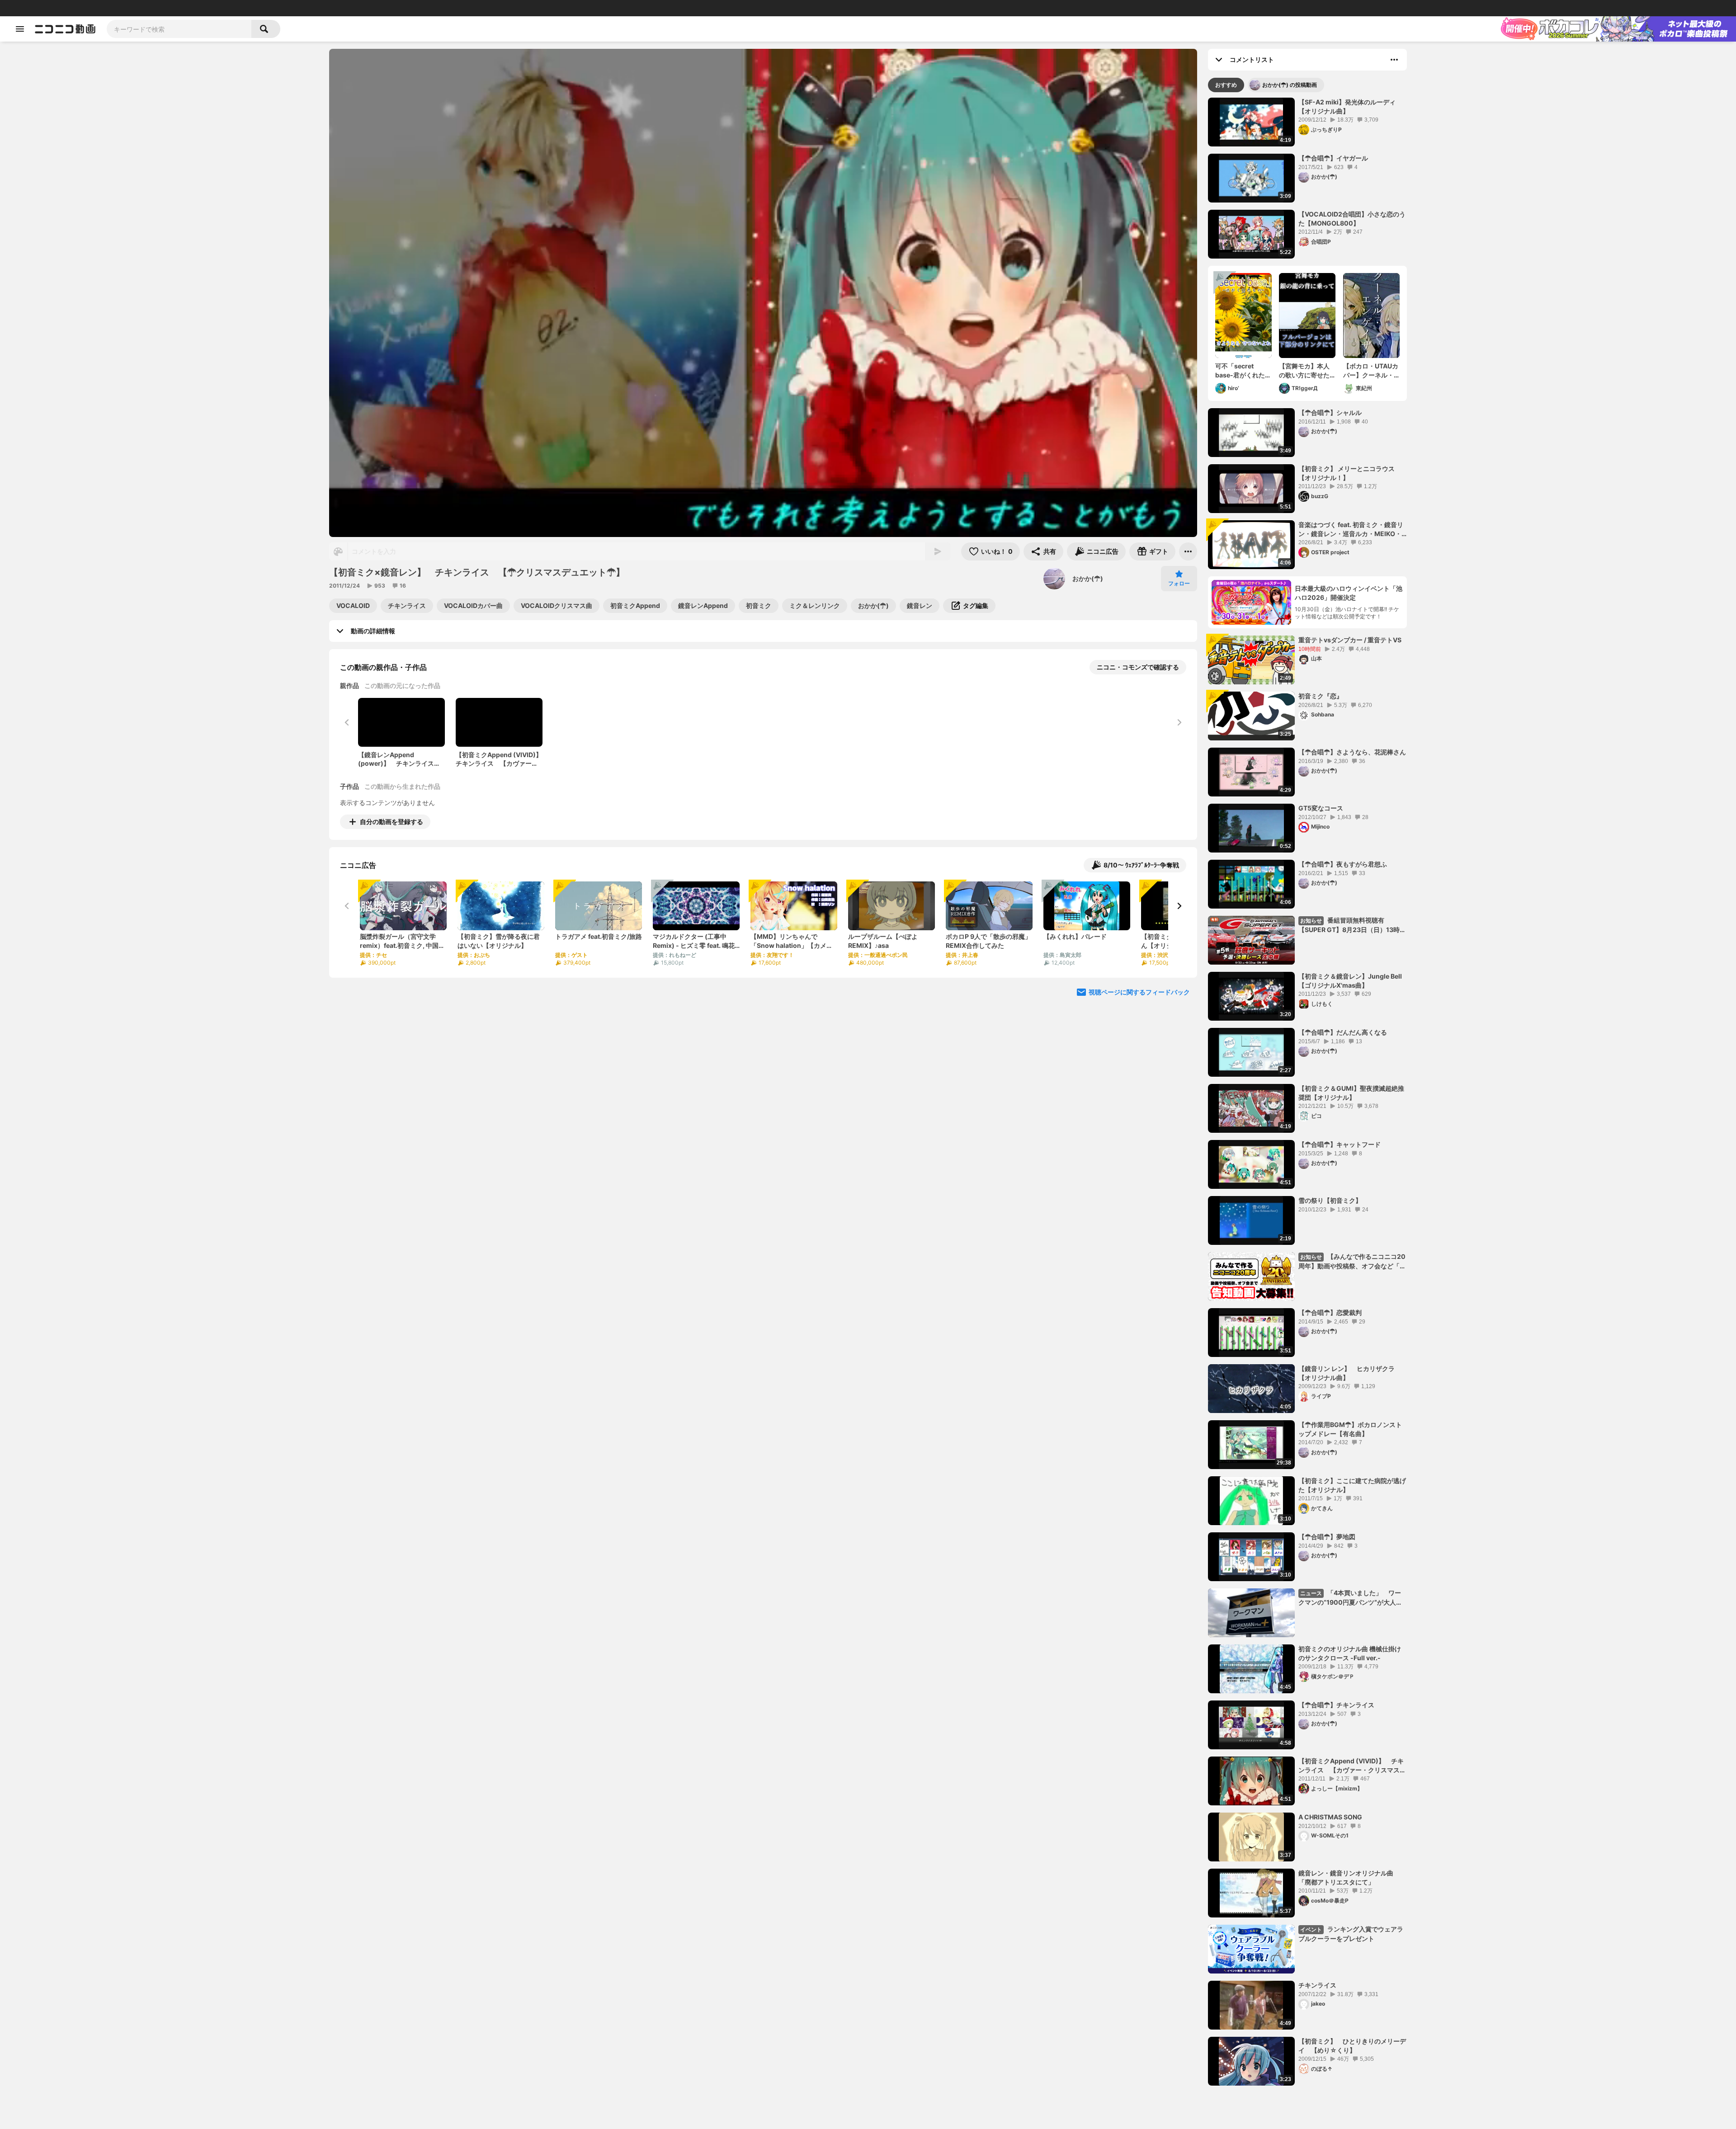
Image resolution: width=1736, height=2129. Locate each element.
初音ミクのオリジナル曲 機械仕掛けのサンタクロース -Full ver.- (1350, 1653)
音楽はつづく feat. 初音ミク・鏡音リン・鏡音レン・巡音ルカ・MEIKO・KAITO (1351, 529)
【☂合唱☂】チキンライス (1336, 1705)
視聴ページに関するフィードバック (1139, 992)
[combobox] (179, 29)
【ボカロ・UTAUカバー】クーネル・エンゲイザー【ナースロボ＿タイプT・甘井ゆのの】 (1371, 371)
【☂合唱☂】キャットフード (1340, 1144)
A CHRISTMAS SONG (1330, 1817)
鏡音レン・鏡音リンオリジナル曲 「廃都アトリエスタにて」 (1346, 1877)
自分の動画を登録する (392, 822)
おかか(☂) (1088, 578)
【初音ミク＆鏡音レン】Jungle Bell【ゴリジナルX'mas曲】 (1350, 981)
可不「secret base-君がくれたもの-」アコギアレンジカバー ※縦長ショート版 (1243, 371)
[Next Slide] (1179, 906)
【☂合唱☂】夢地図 (1327, 1537)
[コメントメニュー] (1394, 60)
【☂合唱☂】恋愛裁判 (1330, 1312)
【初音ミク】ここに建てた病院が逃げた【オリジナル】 (1352, 1485)
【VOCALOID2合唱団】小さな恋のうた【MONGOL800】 (1352, 219)
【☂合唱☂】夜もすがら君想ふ (1343, 864)
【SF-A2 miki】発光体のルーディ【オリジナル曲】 (1347, 106)
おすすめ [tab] (1226, 85)
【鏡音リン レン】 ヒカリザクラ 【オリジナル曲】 (1350, 1373)
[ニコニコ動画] (65, 29)
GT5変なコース (1321, 808)
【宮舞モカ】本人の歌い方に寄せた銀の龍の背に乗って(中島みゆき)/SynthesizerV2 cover (1305, 371)
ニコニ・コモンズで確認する (1138, 667)
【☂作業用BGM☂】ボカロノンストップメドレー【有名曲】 (1350, 1429)
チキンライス (1317, 1985)
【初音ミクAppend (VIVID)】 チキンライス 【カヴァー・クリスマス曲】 (1351, 1766)
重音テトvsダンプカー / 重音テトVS (1350, 640)
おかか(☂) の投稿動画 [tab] (1290, 85)
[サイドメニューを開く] (20, 29)
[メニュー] (1188, 551)
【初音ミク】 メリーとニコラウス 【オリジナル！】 (1347, 473)
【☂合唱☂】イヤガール (1333, 158)
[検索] (266, 29)
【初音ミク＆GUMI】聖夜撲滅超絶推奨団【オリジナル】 (1351, 1093)
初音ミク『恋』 (1321, 696)
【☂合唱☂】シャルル (1330, 412)
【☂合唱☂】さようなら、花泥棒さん (1352, 752)
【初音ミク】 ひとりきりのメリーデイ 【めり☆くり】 (1352, 2046)
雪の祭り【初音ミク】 (1330, 1200)
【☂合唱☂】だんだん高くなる (1343, 1032)
